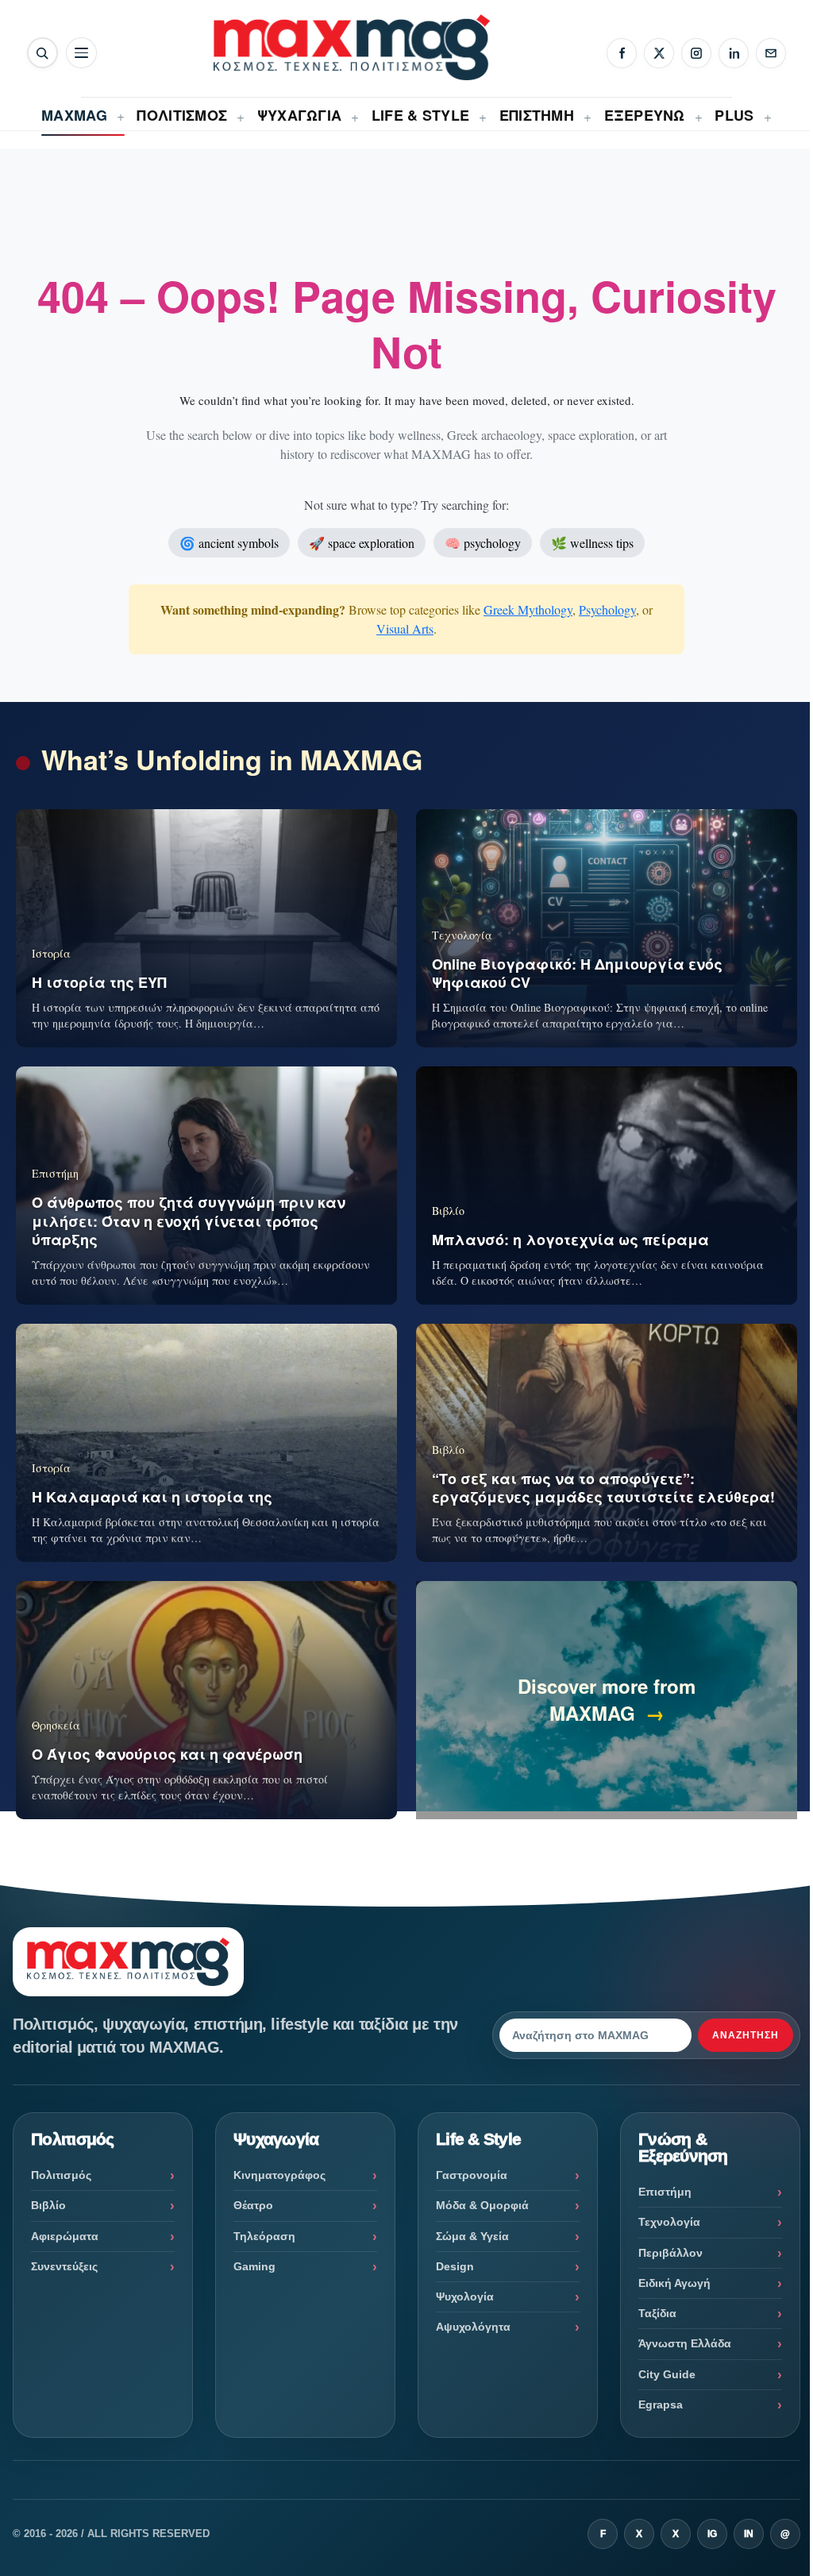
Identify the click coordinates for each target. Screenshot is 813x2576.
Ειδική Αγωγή (674, 2283)
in (749, 2534)
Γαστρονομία (472, 2175)
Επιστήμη (665, 2192)
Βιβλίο (48, 2205)
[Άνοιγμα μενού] (81, 53)
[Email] (771, 53)
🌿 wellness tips (592, 543)
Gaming (254, 2266)
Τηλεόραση (264, 2236)
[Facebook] (622, 53)
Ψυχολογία (465, 2296)
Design (455, 2266)
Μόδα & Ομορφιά (482, 2205)
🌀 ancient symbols (229, 543)
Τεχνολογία (669, 2222)
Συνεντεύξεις (64, 2266)
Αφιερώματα (65, 2236)
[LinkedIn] (734, 53)
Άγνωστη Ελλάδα (685, 2343)
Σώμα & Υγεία (472, 2236)
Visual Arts (405, 629)
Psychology (607, 609)
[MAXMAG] (352, 47)
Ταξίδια (657, 2313)
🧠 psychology (483, 543)
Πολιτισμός (61, 2175)
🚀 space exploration (362, 543)
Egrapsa (661, 2404)
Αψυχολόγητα (473, 2327)
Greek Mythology (528, 609)
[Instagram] (696, 53)
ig (712, 2534)
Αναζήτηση (746, 2035)
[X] (659, 53)
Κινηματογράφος (279, 2175)
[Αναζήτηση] (42, 53)
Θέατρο (253, 2205)
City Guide (667, 2374)
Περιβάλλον (670, 2253)
